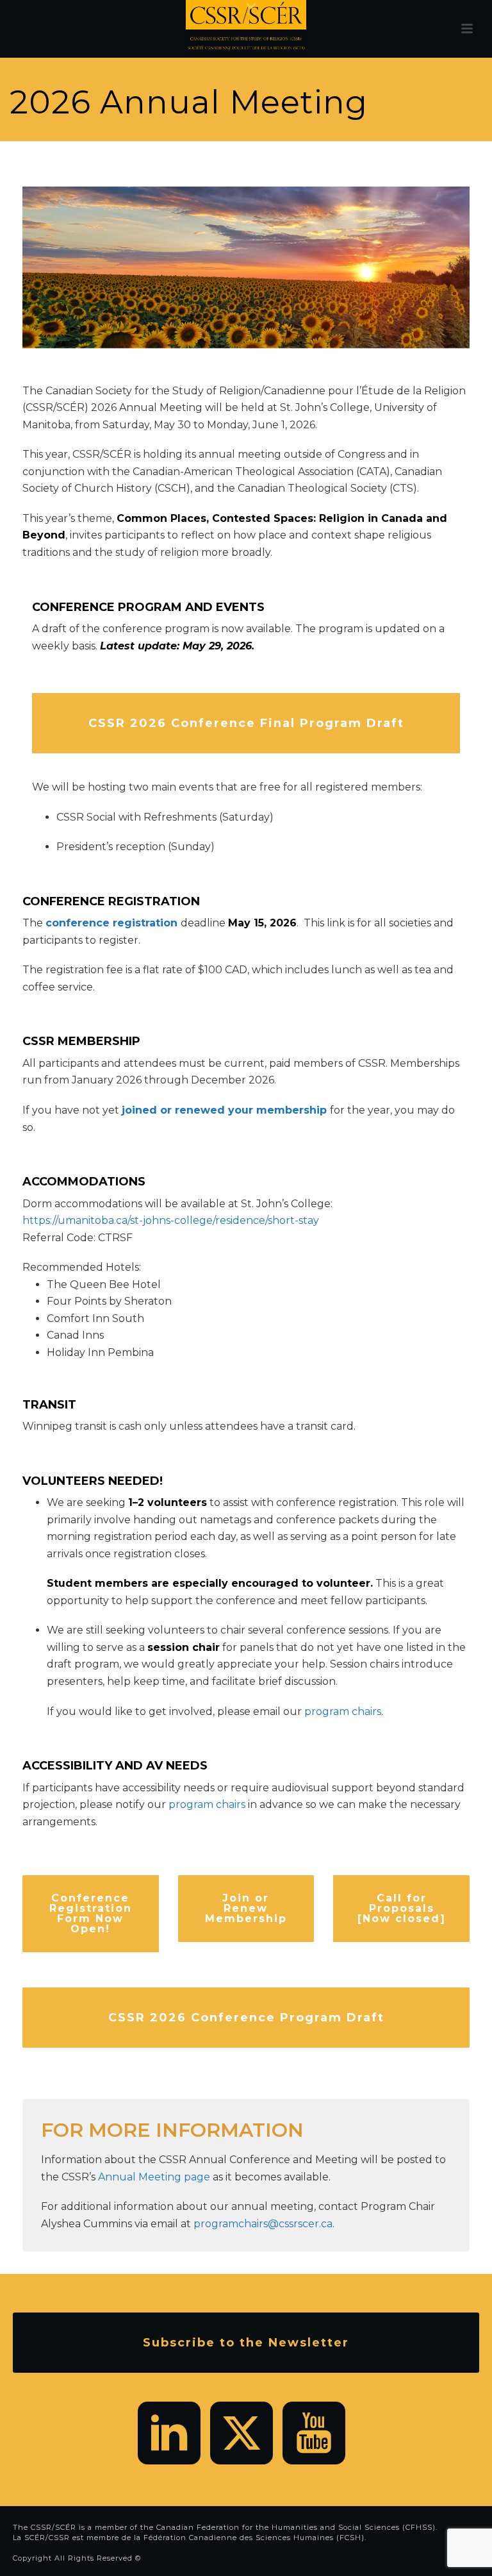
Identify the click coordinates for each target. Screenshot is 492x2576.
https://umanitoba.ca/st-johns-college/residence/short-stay (171, 1220)
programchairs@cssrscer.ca (263, 2224)
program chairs (343, 1711)
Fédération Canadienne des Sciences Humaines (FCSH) (254, 2538)
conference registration (111, 923)
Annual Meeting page (154, 2177)
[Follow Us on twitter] (242, 2433)
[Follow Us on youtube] (314, 2433)
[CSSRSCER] (246, 29)
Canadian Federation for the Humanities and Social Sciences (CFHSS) (296, 2527)
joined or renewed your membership (224, 1110)
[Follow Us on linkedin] (169, 2433)
